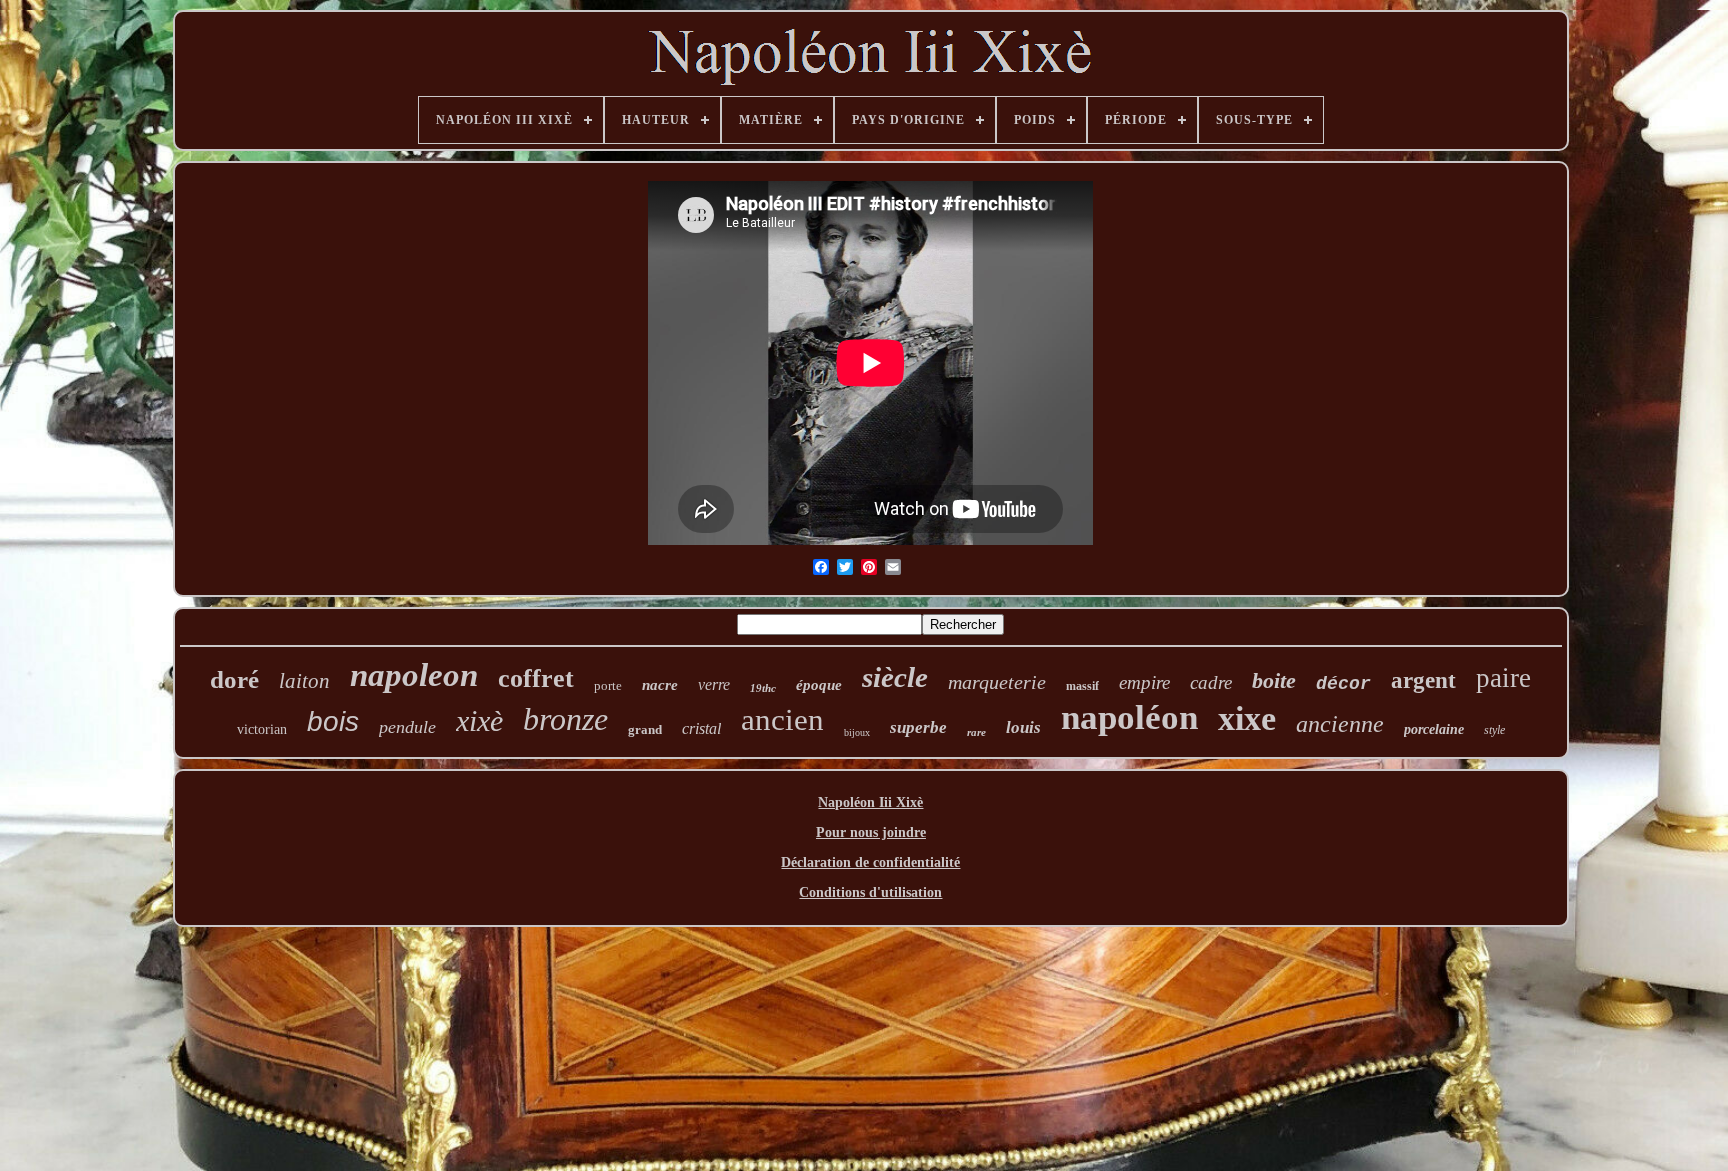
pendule (407, 727)
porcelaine (1434, 729)
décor (1343, 684)
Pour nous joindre (871, 832)
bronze (565, 719)
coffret (536, 678)
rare (976, 732)
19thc (763, 688)
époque (819, 685)
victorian (262, 729)
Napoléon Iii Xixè (870, 802)
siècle (895, 677)
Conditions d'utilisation (870, 892)
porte (608, 685)
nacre (660, 685)
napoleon (414, 675)
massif (1082, 686)
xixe (1247, 718)
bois (333, 721)
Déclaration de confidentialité (870, 862)
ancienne (1340, 724)
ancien (782, 719)
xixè (479, 720)
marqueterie (997, 682)
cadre (1211, 682)
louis (1023, 727)
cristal (701, 728)
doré (234, 679)
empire (1144, 682)
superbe (918, 727)
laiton (304, 681)
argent (1423, 680)
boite (1274, 680)
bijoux (857, 732)
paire (1503, 678)
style (1494, 730)
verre (714, 684)
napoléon (1129, 717)
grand (645, 729)
